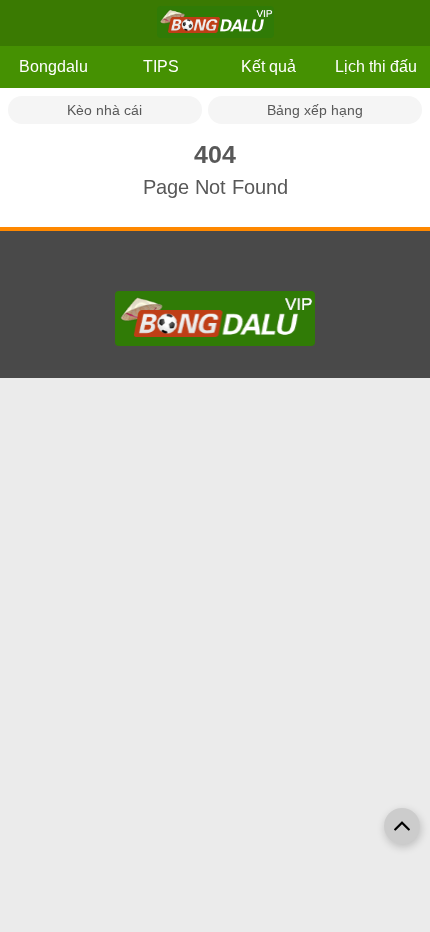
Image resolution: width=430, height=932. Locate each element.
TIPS (161, 66)
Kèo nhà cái (104, 110)
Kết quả (268, 66)
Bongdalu (53, 66)
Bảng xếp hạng (315, 110)
